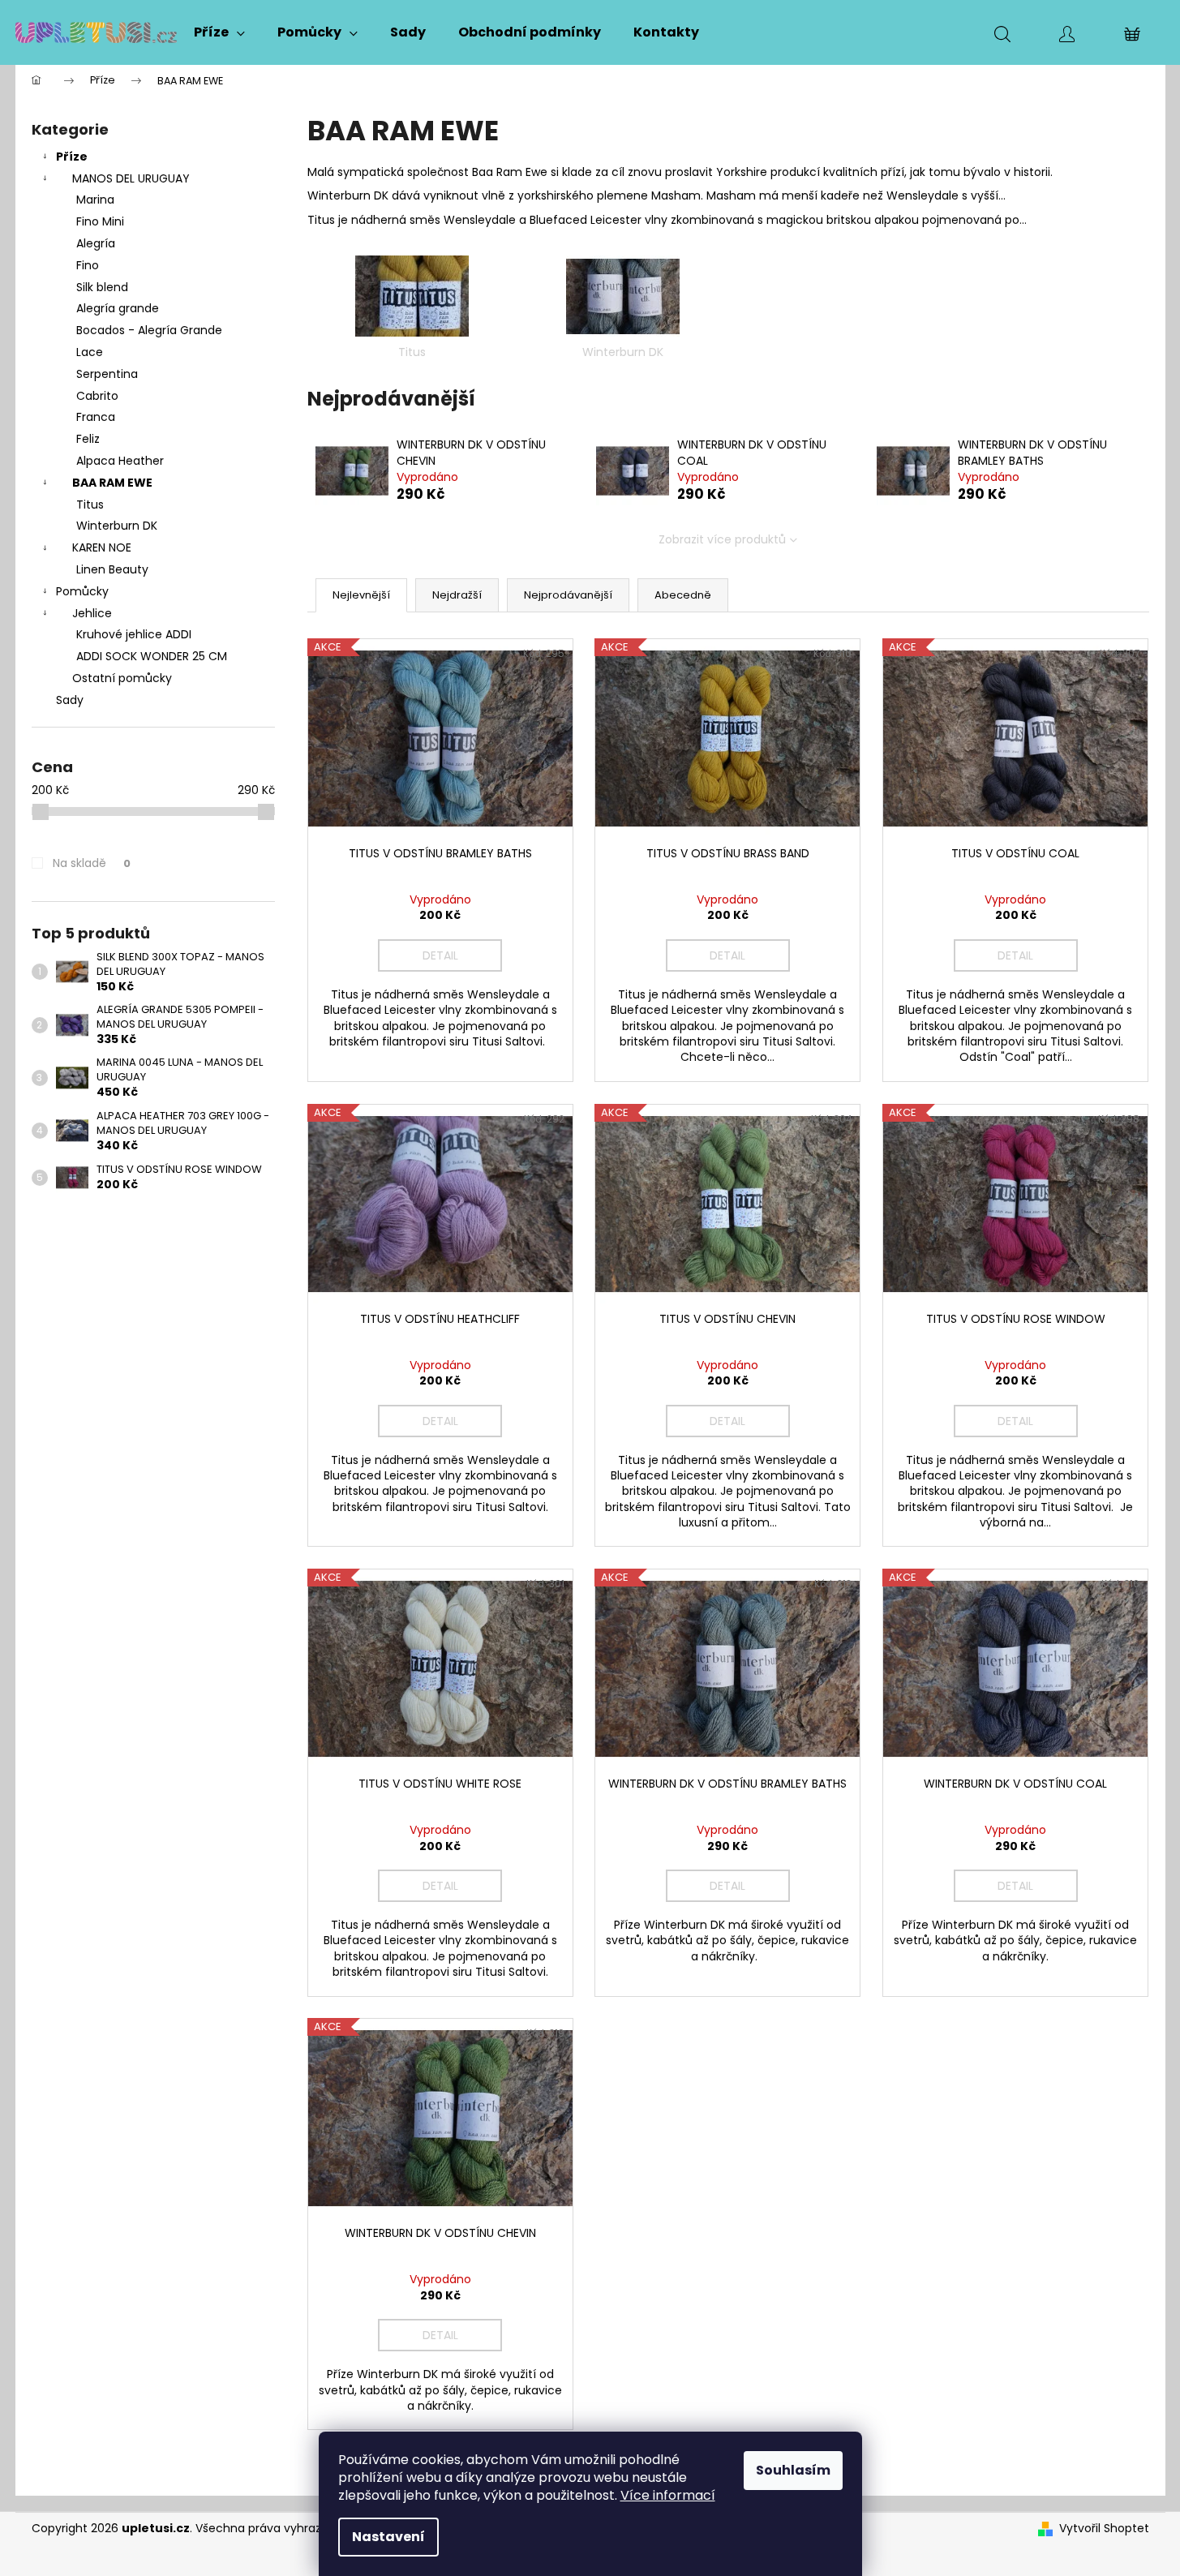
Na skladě (92, 863)
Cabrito (97, 396)
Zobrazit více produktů (722, 539)
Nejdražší (457, 595)
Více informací (668, 2495)
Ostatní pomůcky (122, 678)
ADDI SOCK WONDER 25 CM (152, 656)
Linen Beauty (112, 569)
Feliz (88, 439)
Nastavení (388, 2537)
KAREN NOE (102, 547)
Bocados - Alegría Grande (149, 330)
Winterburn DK (117, 526)
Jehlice (92, 613)
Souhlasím (793, 2470)
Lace (90, 352)
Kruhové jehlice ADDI (134, 634)
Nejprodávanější (568, 595)
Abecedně (683, 595)
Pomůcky (82, 591)
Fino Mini (100, 221)
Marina (95, 200)
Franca (96, 417)
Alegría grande (118, 308)
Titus (90, 504)
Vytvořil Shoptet (1104, 2529)
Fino (88, 265)
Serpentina (107, 374)
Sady (70, 700)
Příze (72, 157)
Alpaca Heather (120, 461)
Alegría (96, 243)
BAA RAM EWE (112, 483)
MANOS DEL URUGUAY (131, 178)
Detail (440, 955)
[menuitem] (219, 32)
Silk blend (102, 287)
